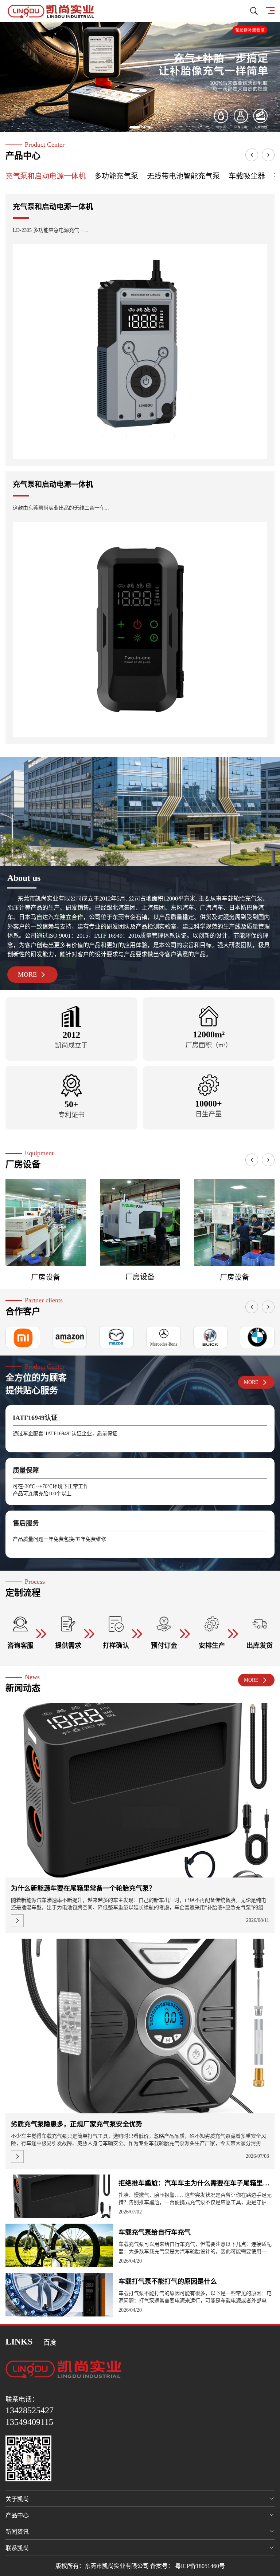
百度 (50, 2343)
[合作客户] (70, 1337)
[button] (131, 127)
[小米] (23, 1337)
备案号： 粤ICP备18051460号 (188, 2566)
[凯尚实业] (51, 11)
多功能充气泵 (116, 176)
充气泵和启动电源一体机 (46, 176)
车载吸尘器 (247, 176)
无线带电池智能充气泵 (183, 176)
